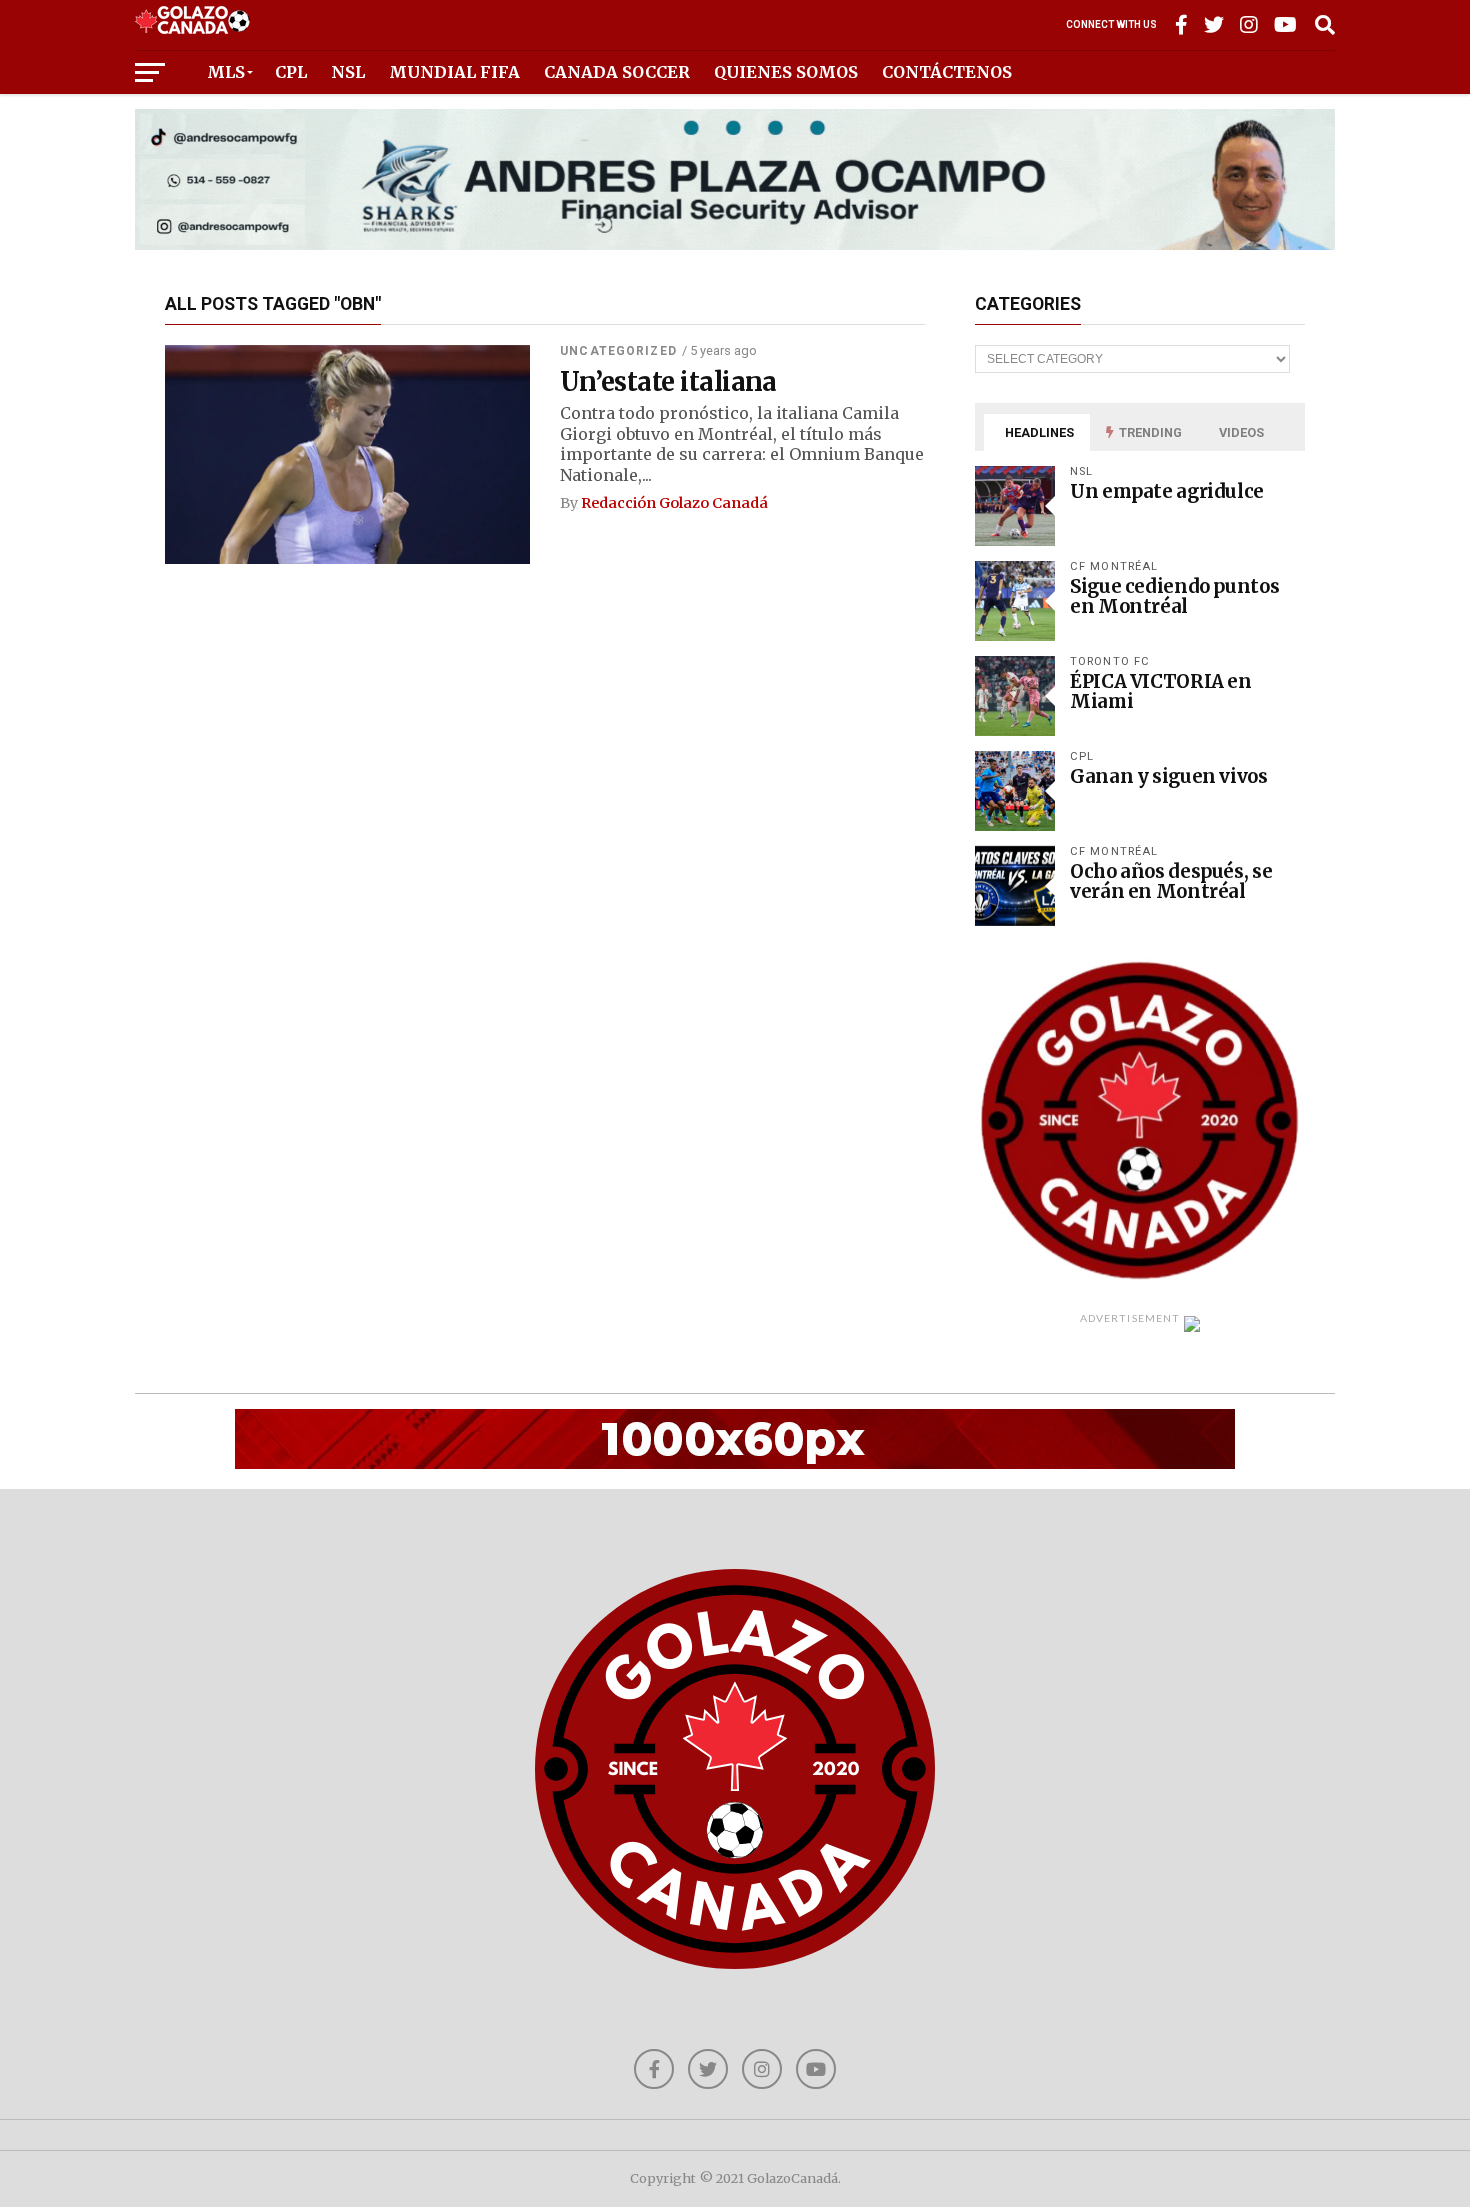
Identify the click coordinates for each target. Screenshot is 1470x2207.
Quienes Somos (786, 72)
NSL (348, 72)
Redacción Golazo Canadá (674, 503)
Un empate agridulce (1167, 491)
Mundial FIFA (454, 72)
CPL (291, 72)
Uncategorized (618, 351)
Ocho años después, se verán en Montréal (1171, 881)
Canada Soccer (617, 72)
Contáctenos (947, 72)
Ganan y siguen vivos (1169, 776)
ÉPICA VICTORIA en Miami (1161, 691)
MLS (226, 72)
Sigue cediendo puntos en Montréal (1174, 596)
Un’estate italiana (668, 382)
